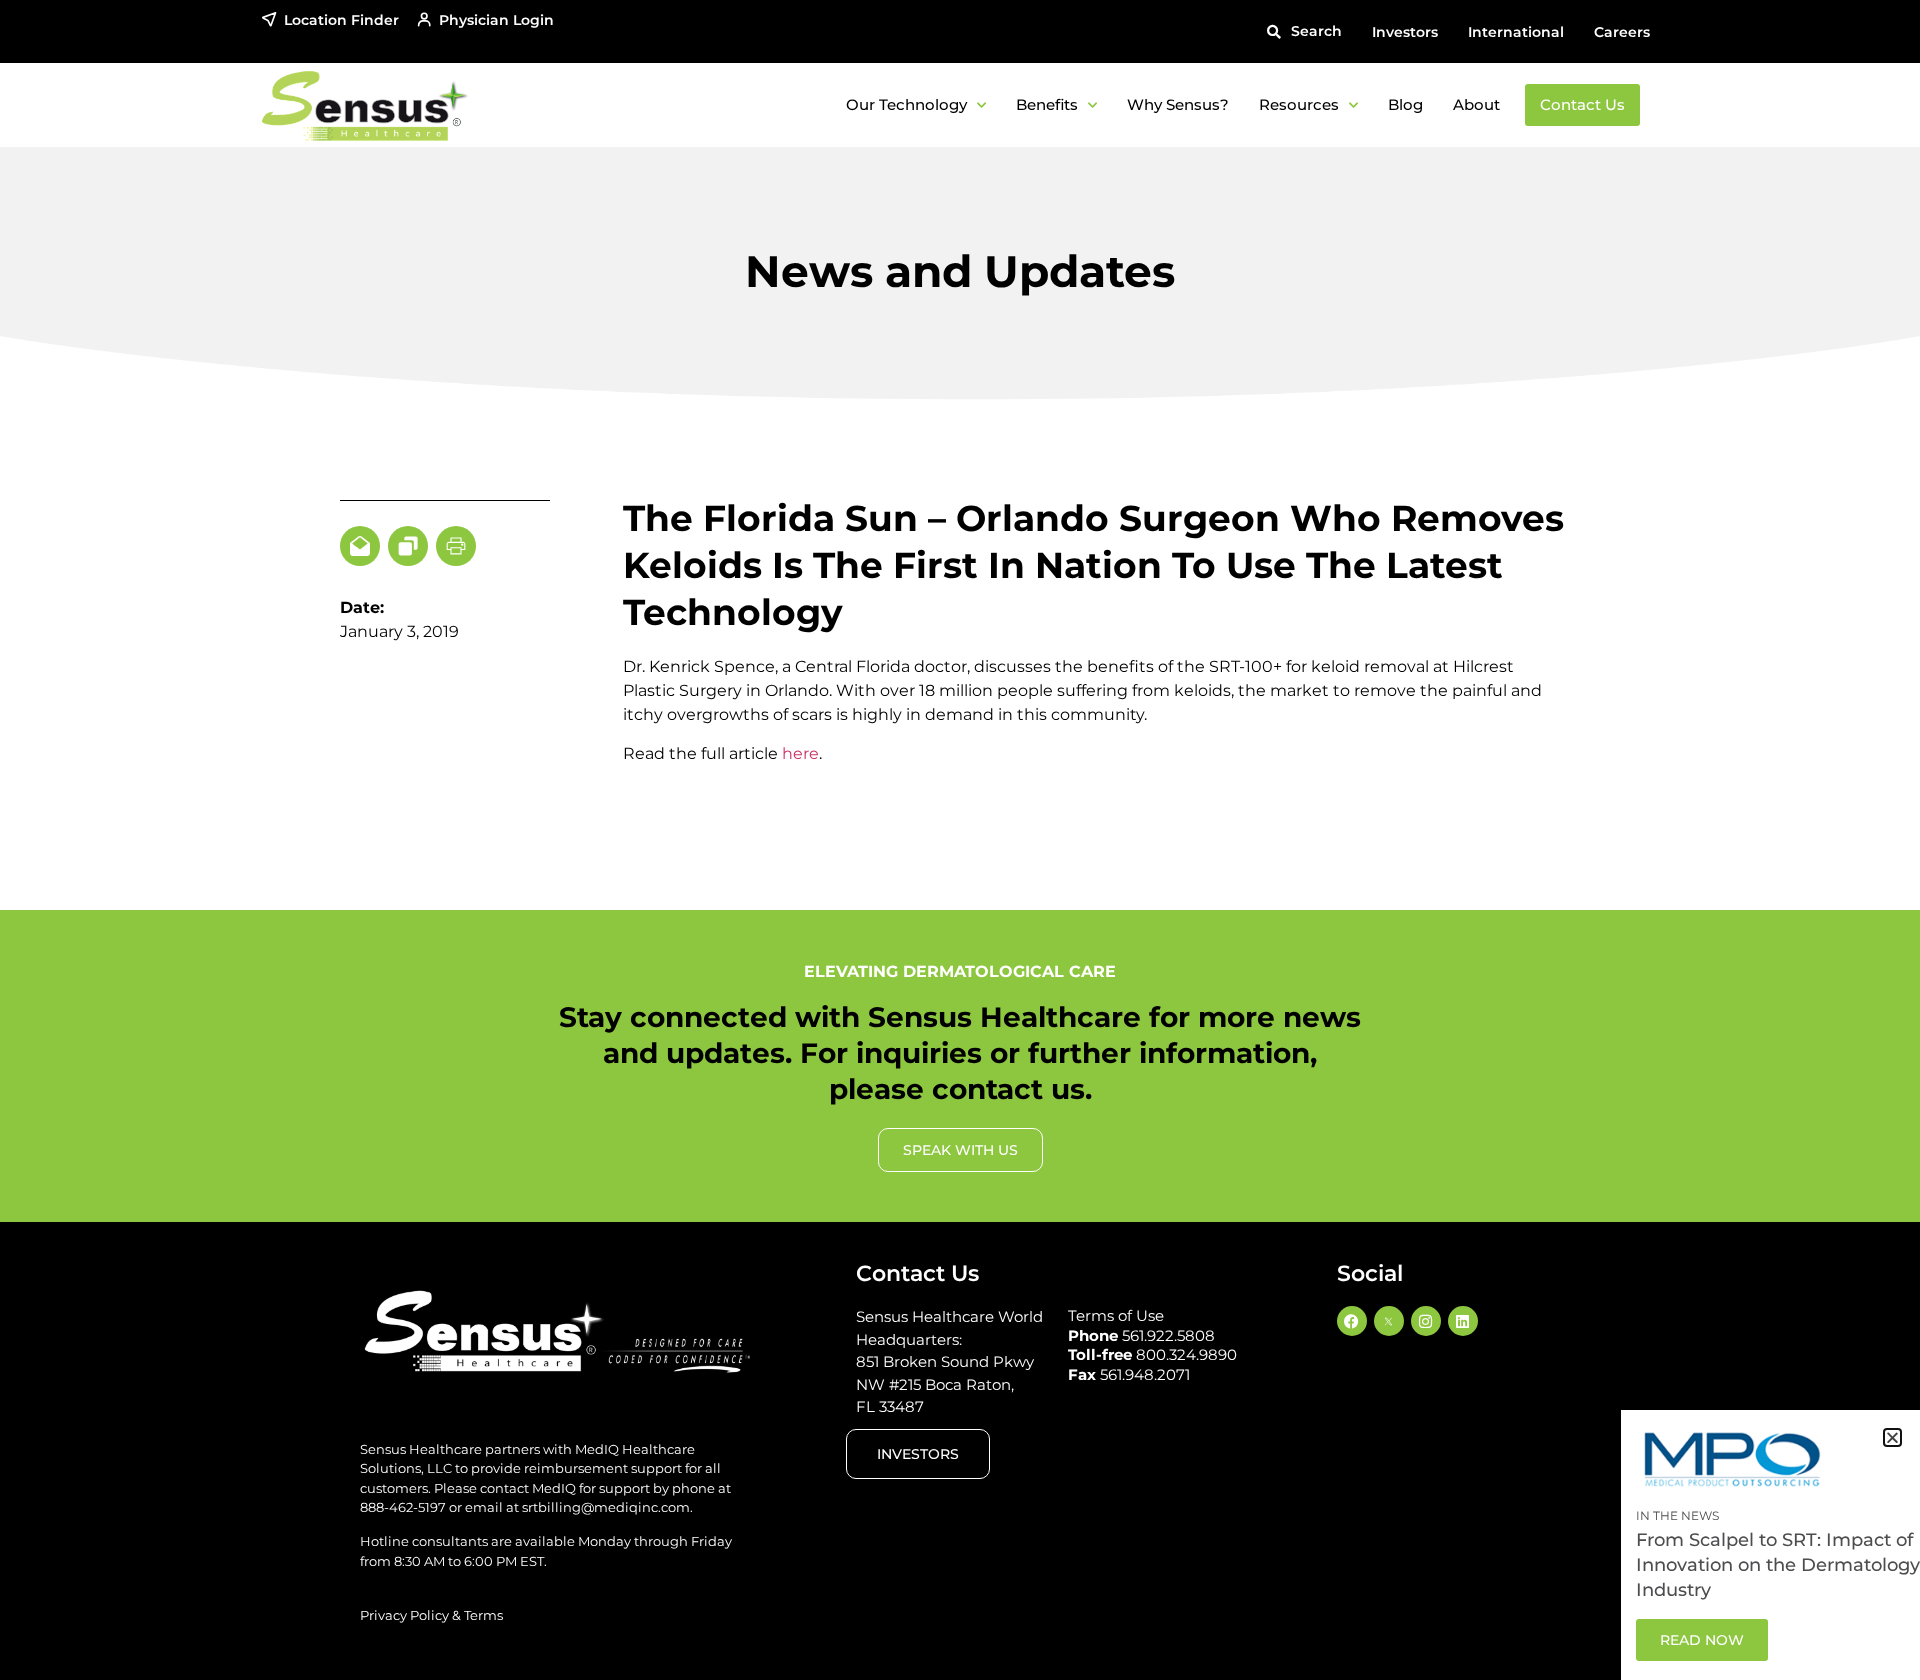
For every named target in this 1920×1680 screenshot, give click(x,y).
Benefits (1047, 104)
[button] (1304, 31)
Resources (1299, 104)
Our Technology (906, 104)
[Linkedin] (1463, 1321)
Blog (1405, 104)
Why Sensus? (1178, 104)
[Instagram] (1426, 1321)
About (1476, 104)
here (800, 753)
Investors (1405, 32)
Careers (1622, 32)
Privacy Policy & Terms (431, 1615)
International (1516, 32)
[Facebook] (1352, 1321)
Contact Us (1582, 104)
